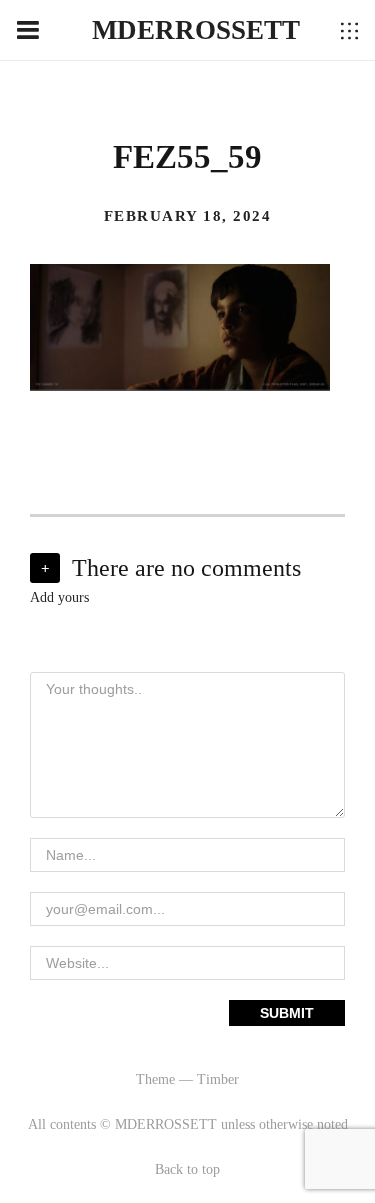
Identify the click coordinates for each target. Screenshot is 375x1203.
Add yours (59, 597)
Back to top (187, 1169)
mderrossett (196, 30)
